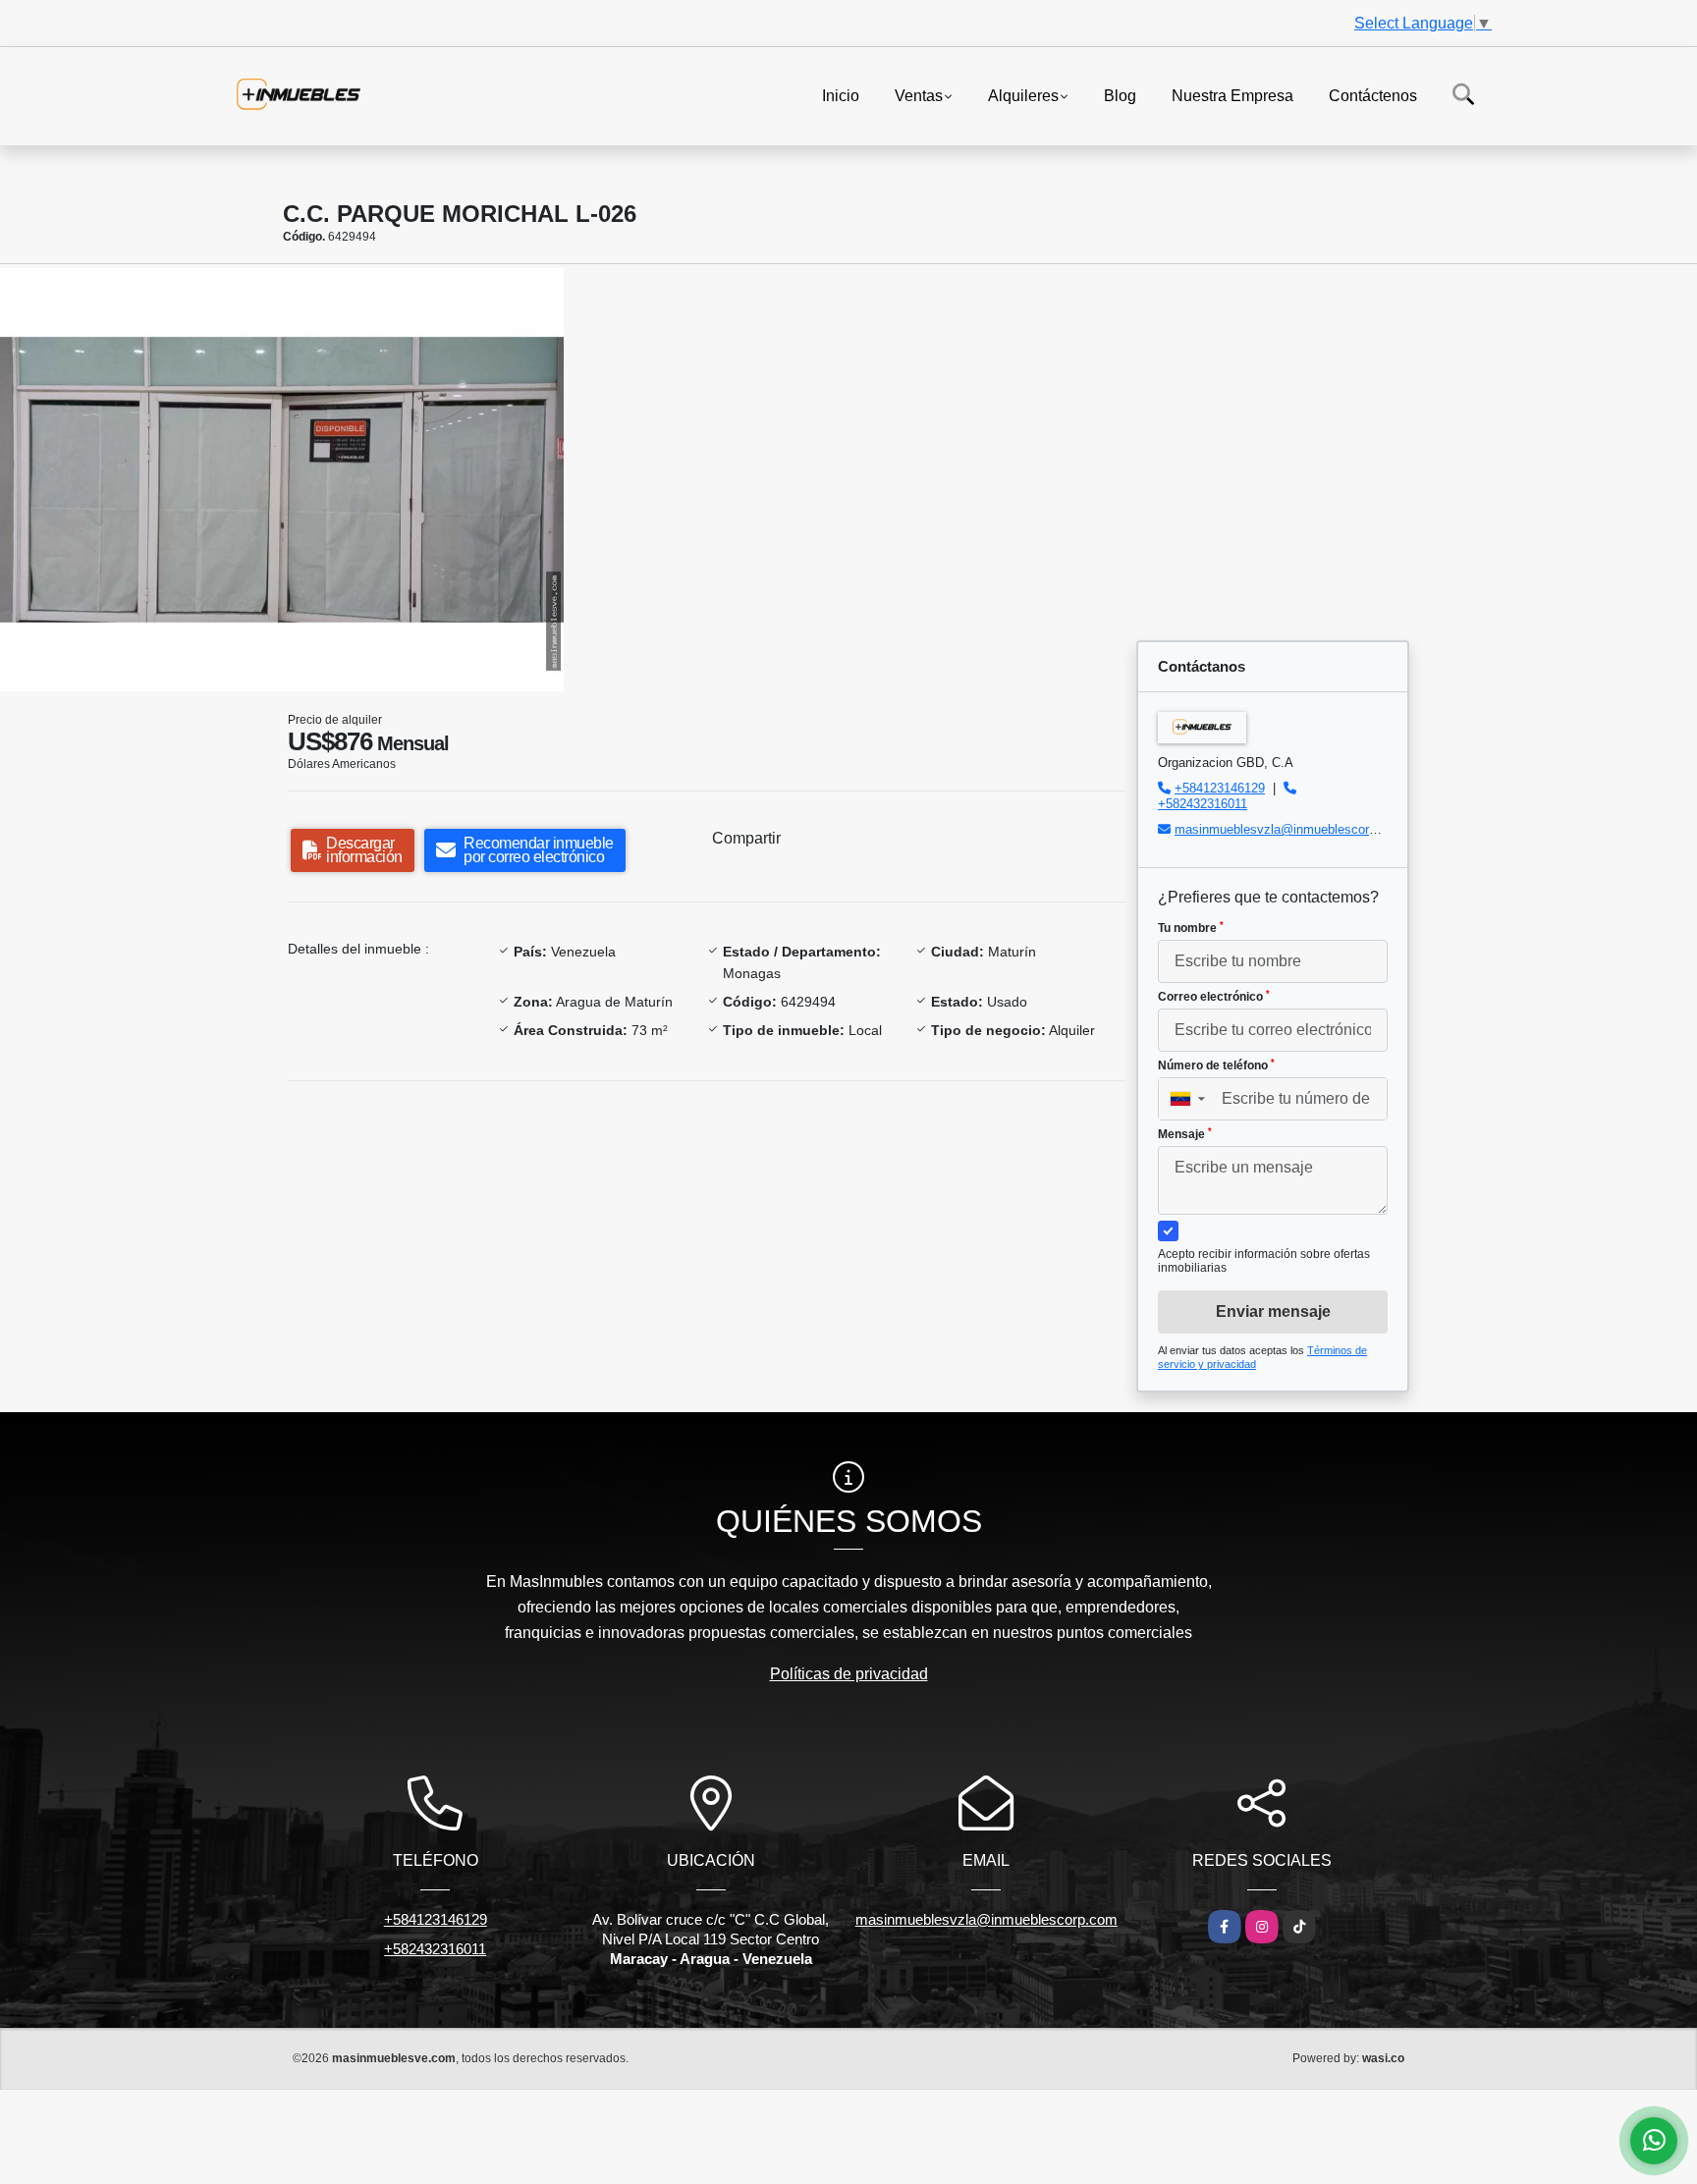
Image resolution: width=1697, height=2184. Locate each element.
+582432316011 (1203, 804)
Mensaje (1185, 1134)
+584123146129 (1220, 788)
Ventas (919, 95)
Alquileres (1023, 95)
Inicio (841, 95)
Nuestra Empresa (1232, 95)
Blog (1120, 95)
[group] (282, 480)
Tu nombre (1191, 928)
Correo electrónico (1214, 997)
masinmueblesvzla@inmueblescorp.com (1289, 829)
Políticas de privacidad (849, 1674)
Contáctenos (1373, 95)
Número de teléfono (1216, 1065)
